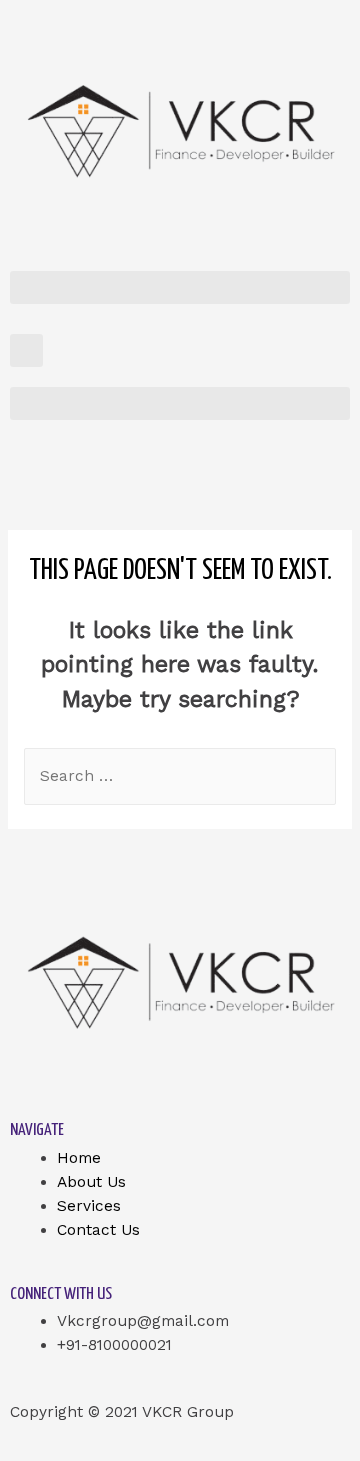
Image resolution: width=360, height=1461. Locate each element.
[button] (180, 287)
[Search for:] (180, 776)
